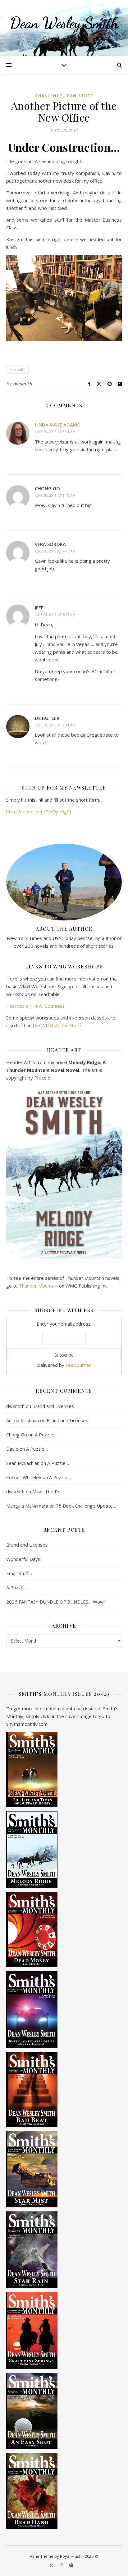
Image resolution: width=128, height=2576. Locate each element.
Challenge (49, 96)
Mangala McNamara (27, 1506)
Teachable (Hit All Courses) (35, 1006)
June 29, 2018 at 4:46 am (55, 551)
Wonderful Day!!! (23, 1559)
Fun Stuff (80, 96)
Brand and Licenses (53, 1406)
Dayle (12, 1449)
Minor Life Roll (47, 1491)
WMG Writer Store (61, 1025)
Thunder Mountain (38, 1286)
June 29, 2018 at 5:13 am (55, 615)
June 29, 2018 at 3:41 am (55, 432)
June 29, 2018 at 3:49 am (55, 495)
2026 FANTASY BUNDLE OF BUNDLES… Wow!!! (56, 1602)
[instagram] (62, 2565)
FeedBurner (78, 1365)
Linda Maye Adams (57, 425)
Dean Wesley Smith (64, 23)
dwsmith (23, 384)
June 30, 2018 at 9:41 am (55, 725)
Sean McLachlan (23, 1463)
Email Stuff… (19, 1573)
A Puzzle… (46, 1435)
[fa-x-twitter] (52, 2565)
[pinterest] (71, 2565)
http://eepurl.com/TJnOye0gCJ (39, 812)
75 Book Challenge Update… (86, 1506)
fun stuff (17, 369)
